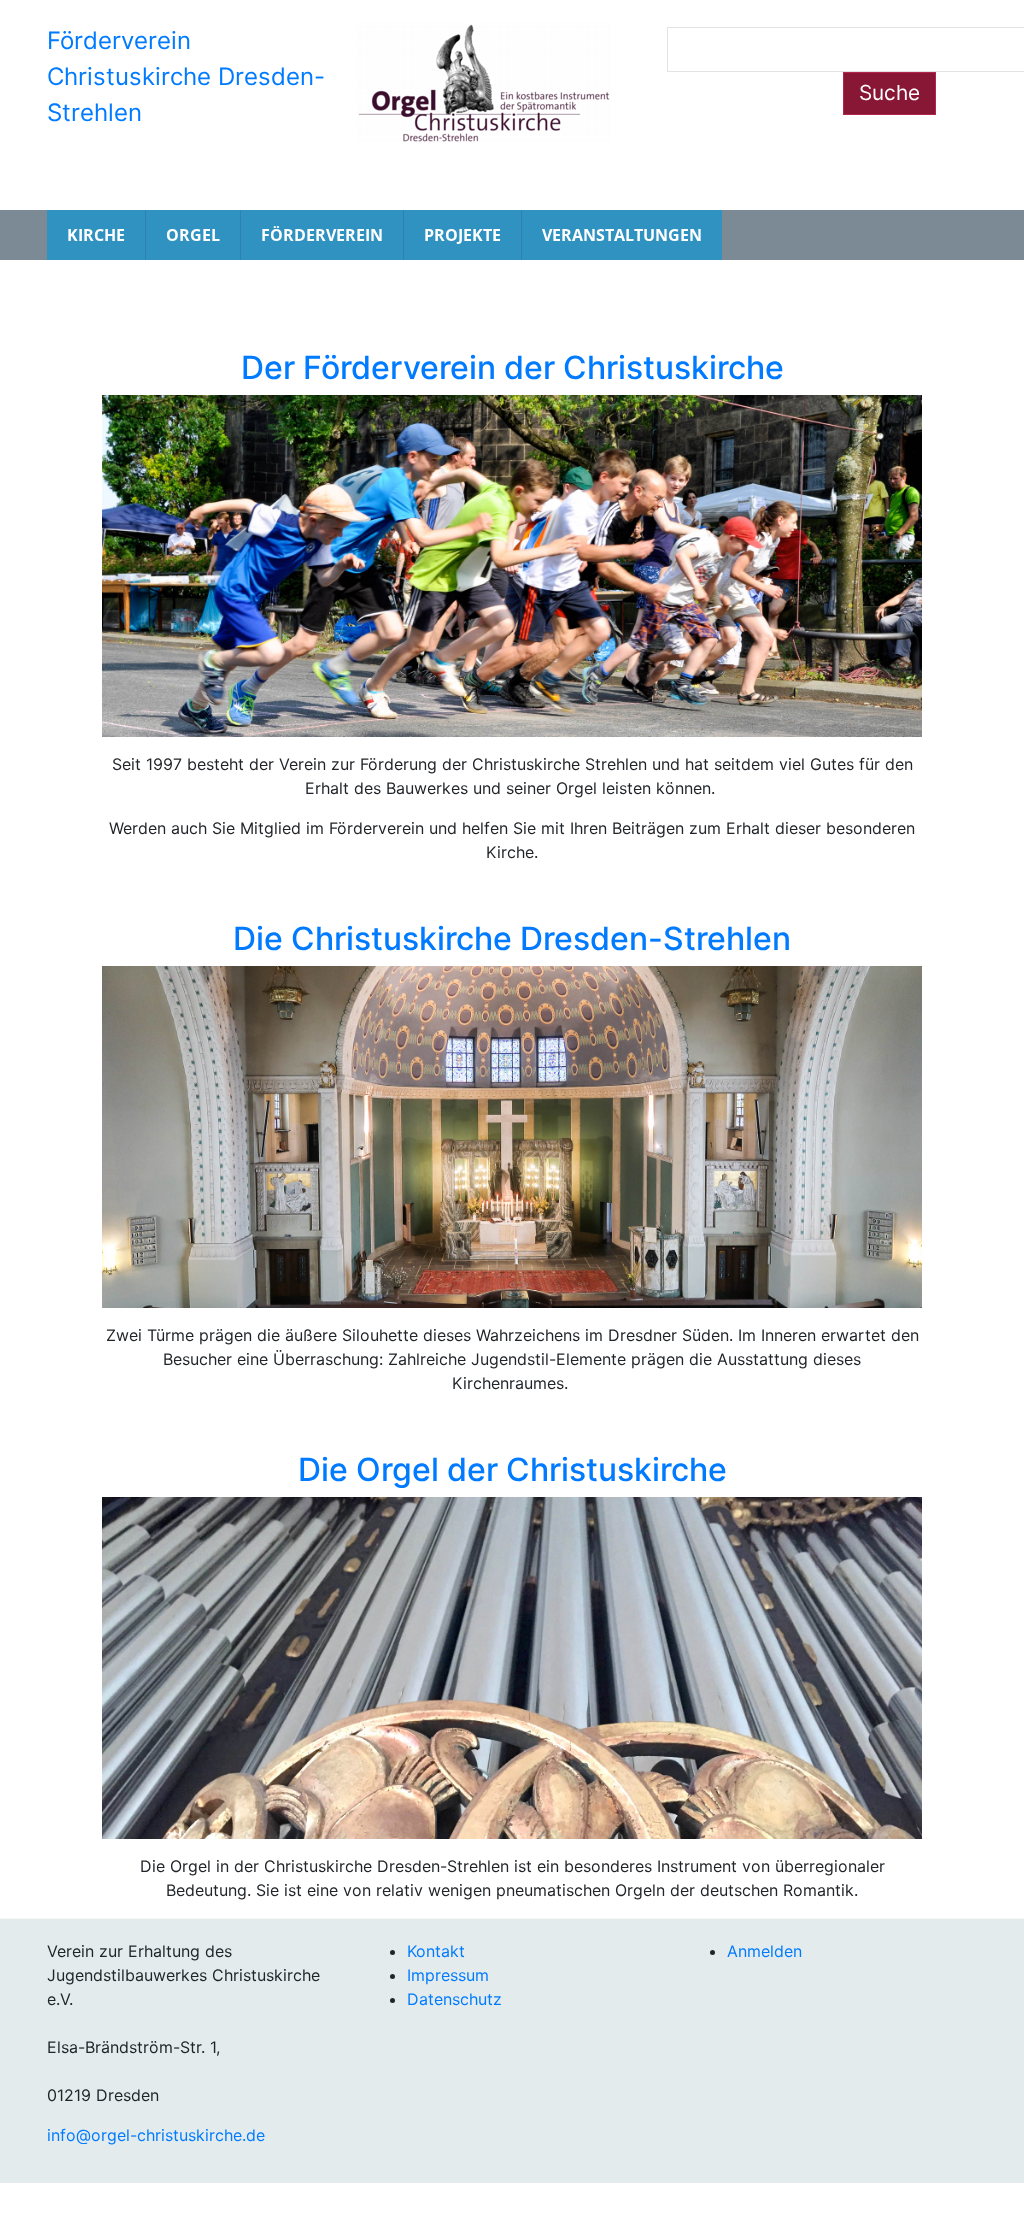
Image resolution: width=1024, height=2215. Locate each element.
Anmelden (764, 1951)
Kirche (96, 235)
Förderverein (322, 235)
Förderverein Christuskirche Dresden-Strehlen (186, 76)
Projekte (462, 235)
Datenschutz (454, 1999)
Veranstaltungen (622, 235)
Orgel (193, 235)
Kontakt (436, 1951)
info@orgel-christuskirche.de (156, 2135)
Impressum (448, 1975)
